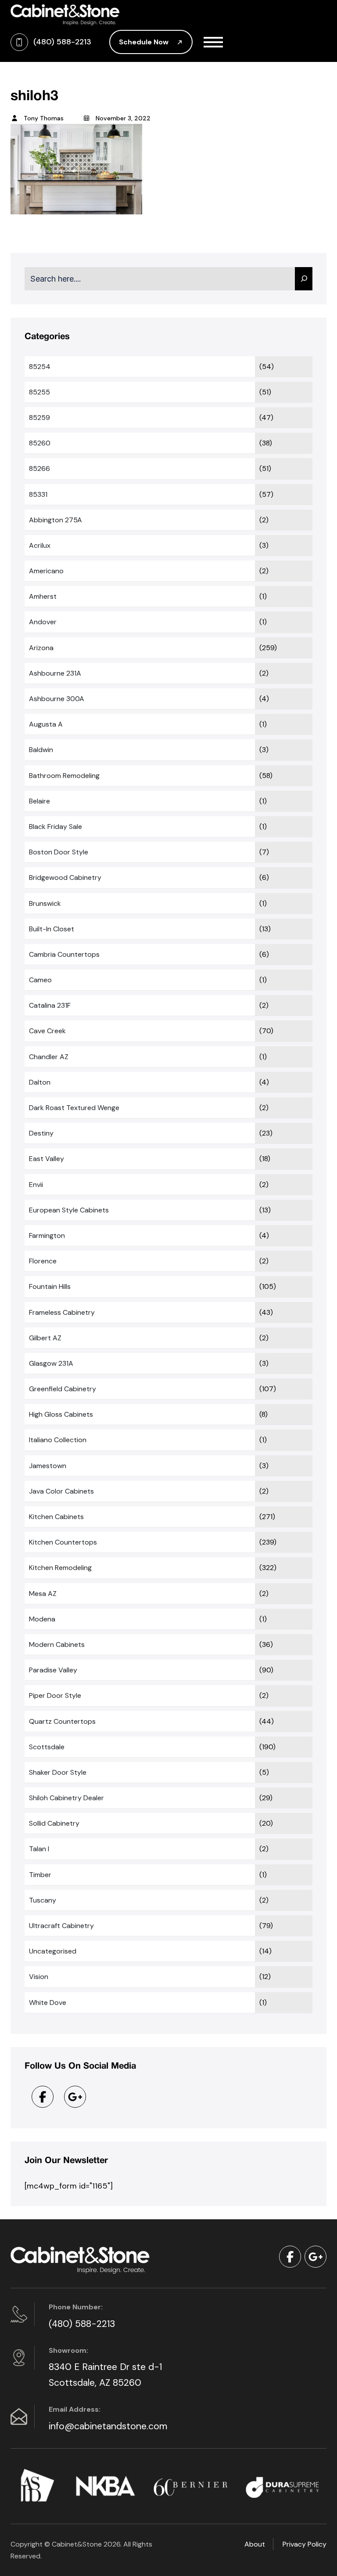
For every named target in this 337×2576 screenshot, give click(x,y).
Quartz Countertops (62, 1721)
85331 (38, 494)
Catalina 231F (50, 1005)
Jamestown (48, 1466)
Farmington (47, 1236)
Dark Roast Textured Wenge (74, 1108)
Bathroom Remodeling (64, 776)
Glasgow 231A (51, 1363)
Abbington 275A (56, 520)
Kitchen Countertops (63, 1542)
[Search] (304, 279)
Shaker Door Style (58, 1772)
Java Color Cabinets (61, 1491)
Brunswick (45, 903)
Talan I (39, 1849)
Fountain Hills (50, 1286)
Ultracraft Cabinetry (61, 1926)
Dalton (40, 1082)
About (255, 2544)
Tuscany (43, 1900)
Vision (39, 1977)
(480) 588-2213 (82, 2324)
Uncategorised (53, 1951)
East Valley (47, 1159)
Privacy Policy (305, 2544)
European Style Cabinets (69, 1210)
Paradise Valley (53, 1670)
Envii (36, 1185)
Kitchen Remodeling (60, 1568)
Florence (43, 1261)
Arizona (41, 648)
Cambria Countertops (64, 954)
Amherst (43, 596)
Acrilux (40, 545)
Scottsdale (47, 1747)
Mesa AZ (43, 1594)
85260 (40, 443)
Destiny (41, 1133)
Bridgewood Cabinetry (65, 877)
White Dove (48, 2003)
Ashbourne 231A (55, 673)
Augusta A (46, 724)
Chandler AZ (49, 1057)
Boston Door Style (59, 852)
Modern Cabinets (57, 1644)
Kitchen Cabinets (56, 1517)
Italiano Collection (58, 1440)
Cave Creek (47, 1031)
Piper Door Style (55, 1695)
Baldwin (41, 750)
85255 (39, 392)
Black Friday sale (56, 827)
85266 (39, 469)
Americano (46, 571)
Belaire (39, 801)
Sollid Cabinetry (54, 1823)
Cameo (40, 980)
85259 (39, 418)
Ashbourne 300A (57, 699)
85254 (40, 367)
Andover (43, 622)
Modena (42, 1619)
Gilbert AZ (45, 1338)
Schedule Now (145, 42)
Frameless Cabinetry (62, 1312)
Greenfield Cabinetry (63, 1389)
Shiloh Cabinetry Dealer (66, 1798)
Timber (40, 1875)
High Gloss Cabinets (61, 1414)
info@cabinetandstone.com (108, 2426)
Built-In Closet (52, 929)
